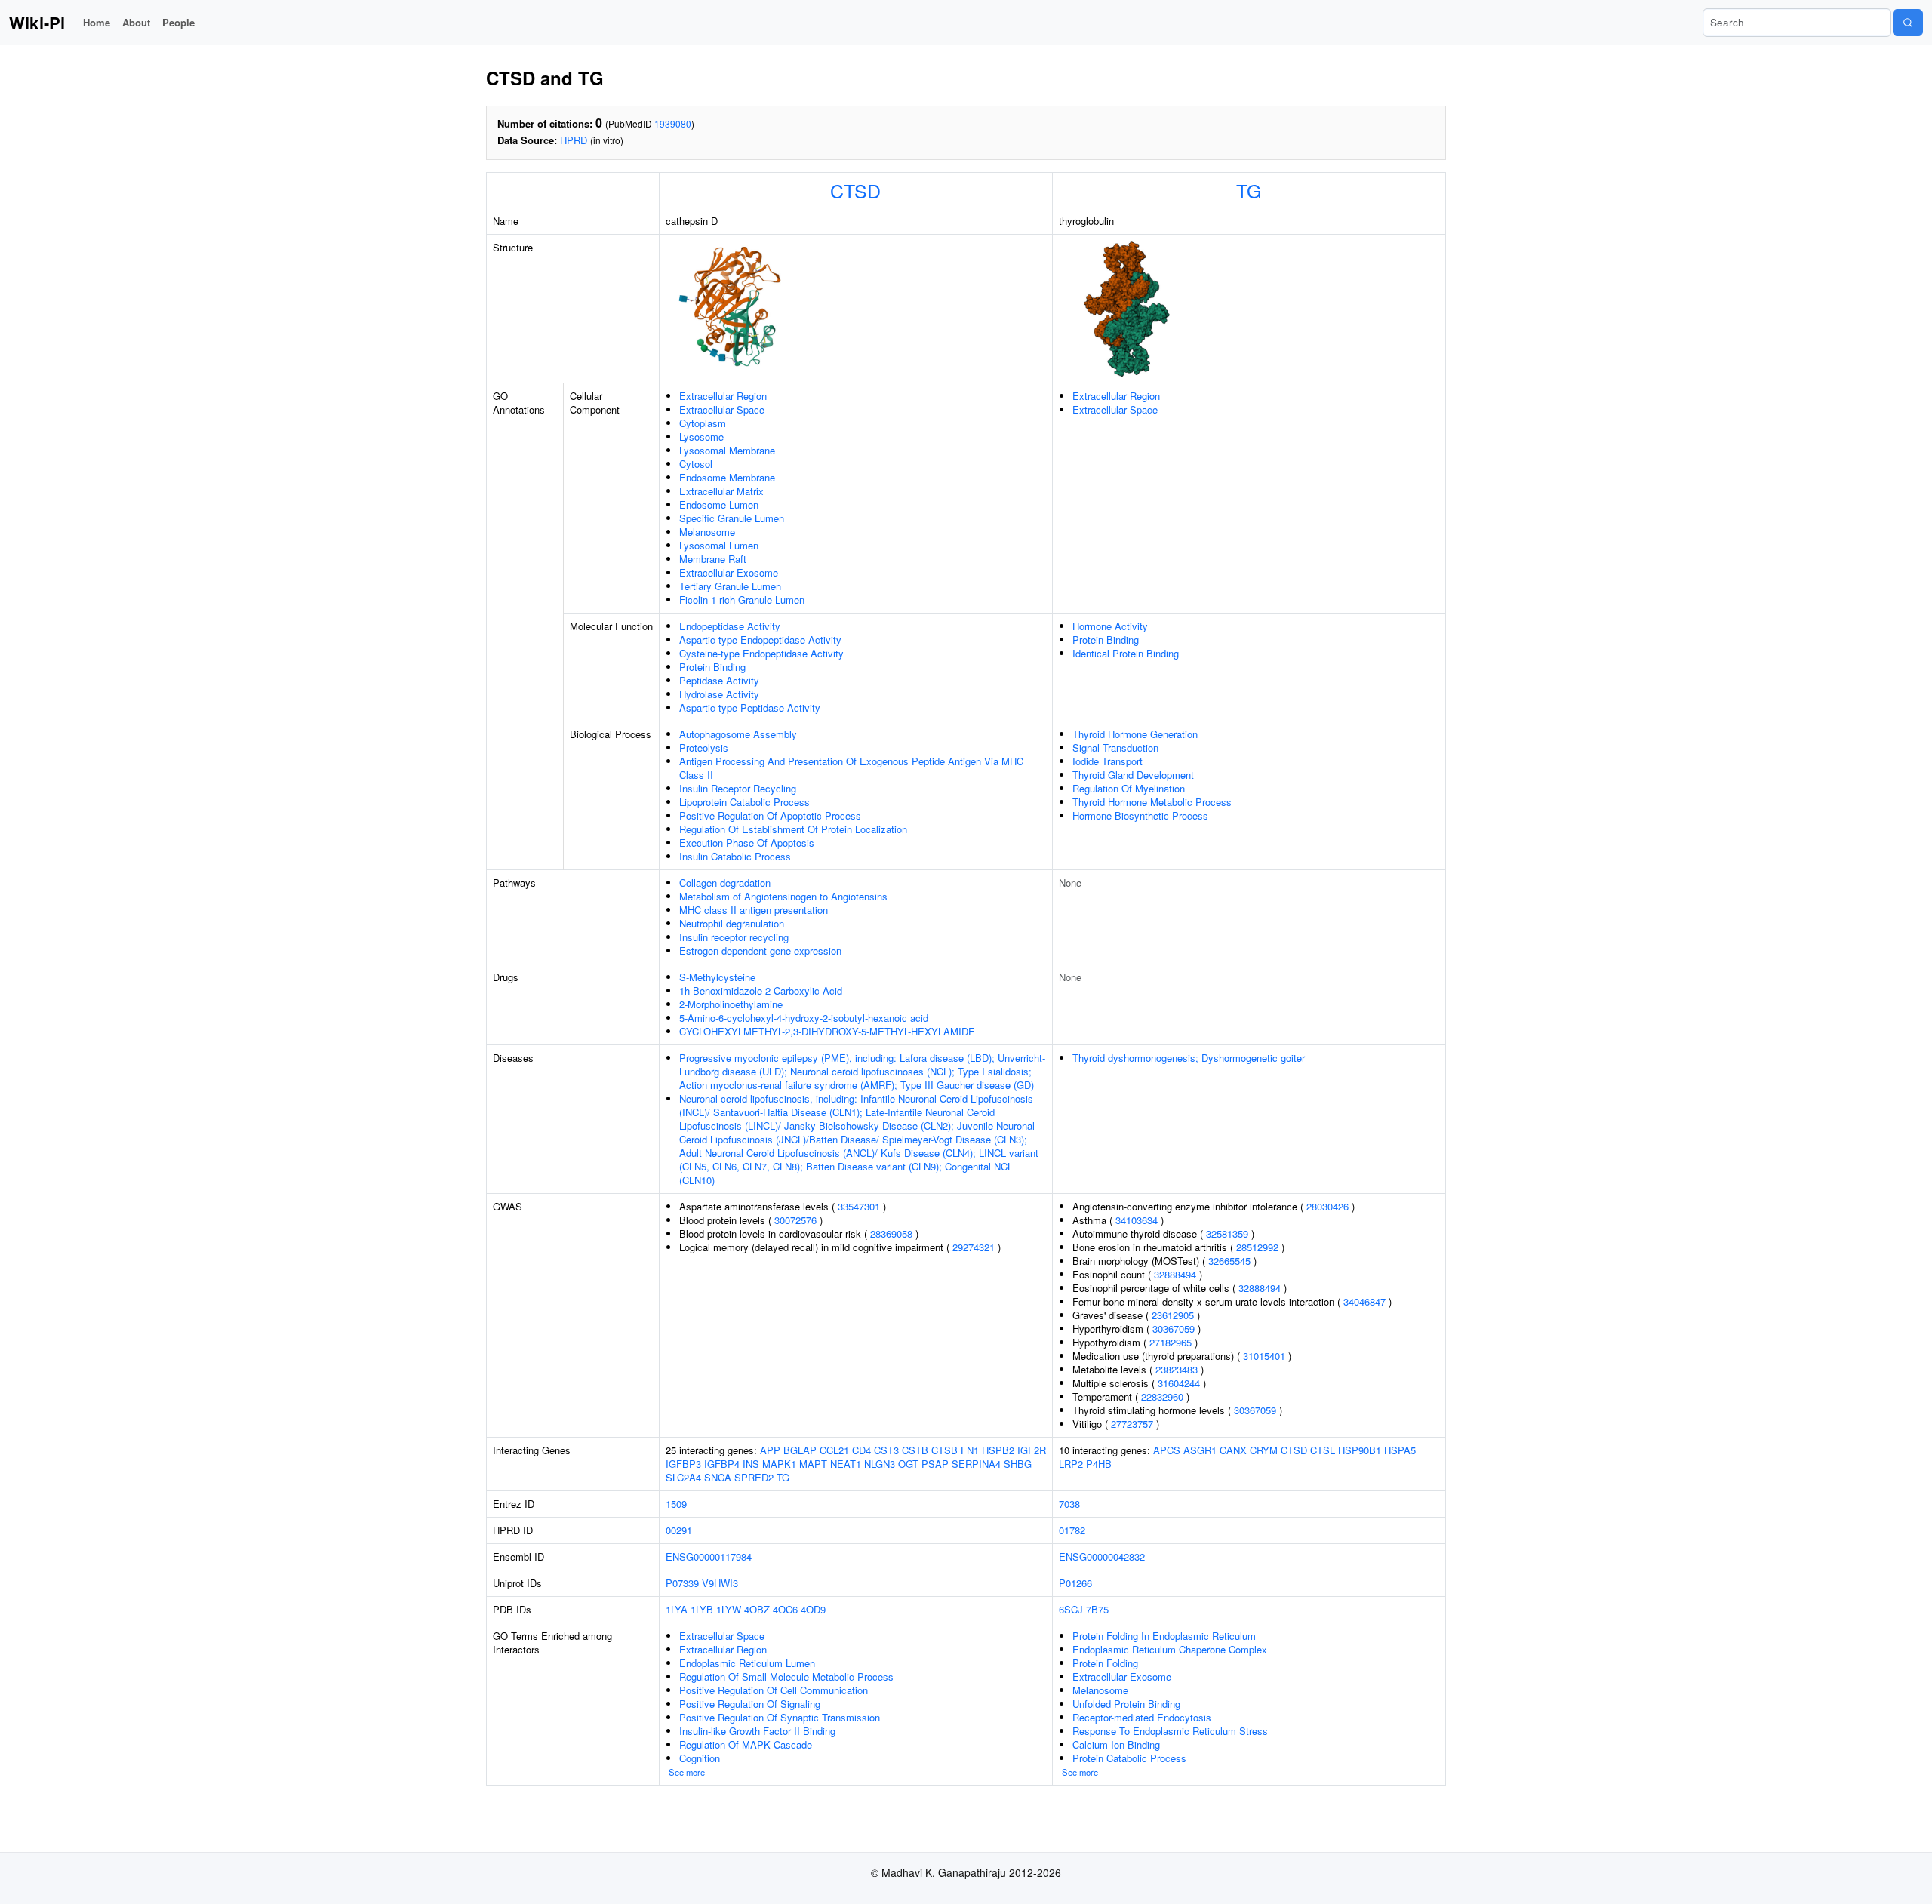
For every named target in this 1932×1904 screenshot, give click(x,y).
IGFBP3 (683, 1464)
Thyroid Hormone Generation (1135, 734)
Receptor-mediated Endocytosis (1142, 1717)
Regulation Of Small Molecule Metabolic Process (786, 1676)
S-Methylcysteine (717, 977)
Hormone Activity (1110, 626)
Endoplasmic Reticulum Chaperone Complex (1170, 1649)
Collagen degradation (725, 883)
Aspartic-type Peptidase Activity (750, 707)
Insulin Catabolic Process (735, 856)
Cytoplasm (703, 423)
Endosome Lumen (719, 504)
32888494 (1175, 1274)
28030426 (1327, 1206)
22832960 (1162, 1396)
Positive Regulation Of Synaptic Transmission (780, 1717)
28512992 (1257, 1247)
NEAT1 (846, 1464)
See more (687, 1772)
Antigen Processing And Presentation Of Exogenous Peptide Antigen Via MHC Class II (851, 768)
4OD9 (813, 1609)
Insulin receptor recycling (734, 937)
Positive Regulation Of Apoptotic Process (770, 815)
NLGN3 (880, 1464)
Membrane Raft (713, 559)
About (136, 22)
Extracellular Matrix (721, 491)
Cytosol (696, 464)
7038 (1069, 1504)
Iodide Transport (1108, 761)
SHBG (1018, 1464)
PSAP (935, 1464)
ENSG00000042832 (1102, 1556)
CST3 (886, 1450)
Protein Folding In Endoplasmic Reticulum (1164, 1636)
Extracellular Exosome (729, 572)
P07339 (682, 1583)
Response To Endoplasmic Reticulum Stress (1170, 1731)
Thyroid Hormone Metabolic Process (1152, 802)
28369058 (891, 1233)
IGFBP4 (722, 1464)
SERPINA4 (976, 1464)
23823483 (1177, 1369)
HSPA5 (1400, 1450)
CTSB (944, 1450)
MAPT (813, 1464)
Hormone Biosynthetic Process (1140, 815)
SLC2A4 (683, 1477)
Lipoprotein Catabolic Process (744, 802)
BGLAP (800, 1450)
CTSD (855, 190)
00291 (679, 1530)
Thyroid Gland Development (1133, 775)
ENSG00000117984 (709, 1556)
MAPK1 (779, 1464)
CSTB (915, 1450)
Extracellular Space (722, 409)
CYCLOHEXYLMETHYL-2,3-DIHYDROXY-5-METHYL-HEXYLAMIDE (827, 1031)
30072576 (795, 1220)
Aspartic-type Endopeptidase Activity (760, 640)
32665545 (1229, 1261)
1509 (676, 1504)
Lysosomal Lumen (719, 545)
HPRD (574, 140)
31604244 (1179, 1383)
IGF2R (1032, 1450)
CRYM (1264, 1450)
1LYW (729, 1609)
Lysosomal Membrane (727, 450)
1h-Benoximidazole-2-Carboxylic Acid (761, 990)
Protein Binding (712, 667)
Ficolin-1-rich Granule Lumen (742, 600)
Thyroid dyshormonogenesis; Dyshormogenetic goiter (1189, 1058)
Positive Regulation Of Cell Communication (774, 1690)
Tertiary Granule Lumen (730, 586)
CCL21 (834, 1450)
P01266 (1075, 1583)
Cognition (700, 1758)
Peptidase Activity (719, 680)
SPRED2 (754, 1477)
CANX (1233, 1450)
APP (770, 1450)
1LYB (702, 1609)
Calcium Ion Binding (1116, 1744)
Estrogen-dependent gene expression (760, 950)
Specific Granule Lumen (732, 518)
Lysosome (701, 437)
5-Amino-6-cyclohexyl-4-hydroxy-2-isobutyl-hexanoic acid (804, 1018)
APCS (1167, 1450)
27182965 (1171, 1342)
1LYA (677, 1609)
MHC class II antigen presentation (754, 910)
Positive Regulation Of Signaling (750, 1704)
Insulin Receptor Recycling (738, 788)
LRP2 (1071, 1464)
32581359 (1227, 1233)
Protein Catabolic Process (1129, 1758)
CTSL (1323, 1450)
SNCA (718, 1477)
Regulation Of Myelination (1129, 788)
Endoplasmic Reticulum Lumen (747, 1663)
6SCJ (1071, 1609)
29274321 (974, 1247)
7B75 (1097, 1609)
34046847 (1364, 1301)
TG (1249, 190)
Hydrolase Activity (719, 694)
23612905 (1173, 1315)
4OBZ (757, 1609)
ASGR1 (1200, 1450)
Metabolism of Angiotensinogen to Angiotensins (783, 896)
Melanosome (707, 532)
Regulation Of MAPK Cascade (746, 1744)
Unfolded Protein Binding (1126, 1704)
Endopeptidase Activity (730, 626)
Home (97, 22)
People (178, 22)
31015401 (1264, 1356)
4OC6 (785, 1609)
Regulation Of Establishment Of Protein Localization (793, 829)
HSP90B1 (1360, 1450)
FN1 (970, 1450)
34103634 (1137, 1220)
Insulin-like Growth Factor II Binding (757, 1731)
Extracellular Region (723, 396)
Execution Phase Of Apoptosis (747, 843)
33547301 (859, 1206)
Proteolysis (704, 747)
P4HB (1099, 1464)
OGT (908, 1464)
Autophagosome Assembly (738, 734)
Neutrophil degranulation (732, 923)
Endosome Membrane (727, 477)
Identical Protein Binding (1126, 653)
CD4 (861, 1450)
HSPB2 (998, 1450)
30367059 (1174, 1329)
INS (751, 1464)
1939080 (673, 123)
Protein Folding (1105, 1663)
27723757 (1132, 1424)
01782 (1072, 1530)
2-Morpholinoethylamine (731, 1004)
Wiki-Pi (37, 23)
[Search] (1908, 23)
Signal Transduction (1115, 747)
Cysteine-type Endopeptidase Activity (761, 653)
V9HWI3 (720, 1583)
